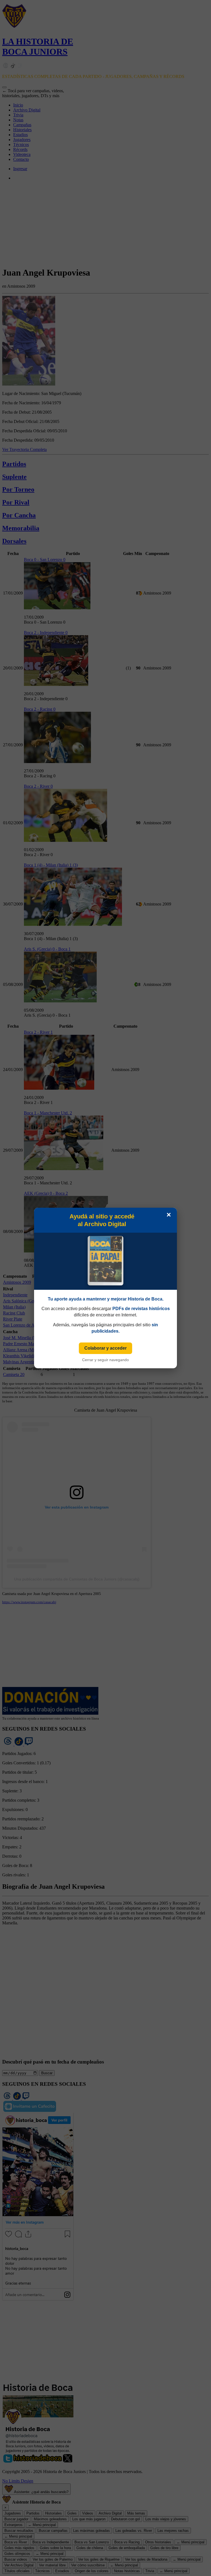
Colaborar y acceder (105, 1348)
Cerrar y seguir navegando (105, 1360)
